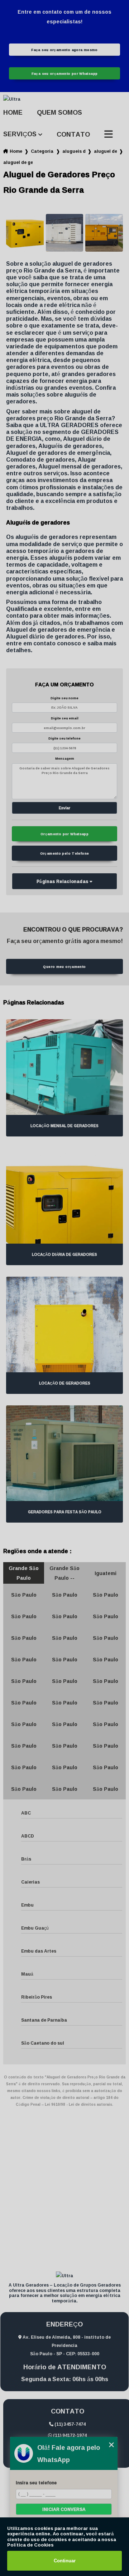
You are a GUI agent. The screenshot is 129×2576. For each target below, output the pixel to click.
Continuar (65, 2561)
